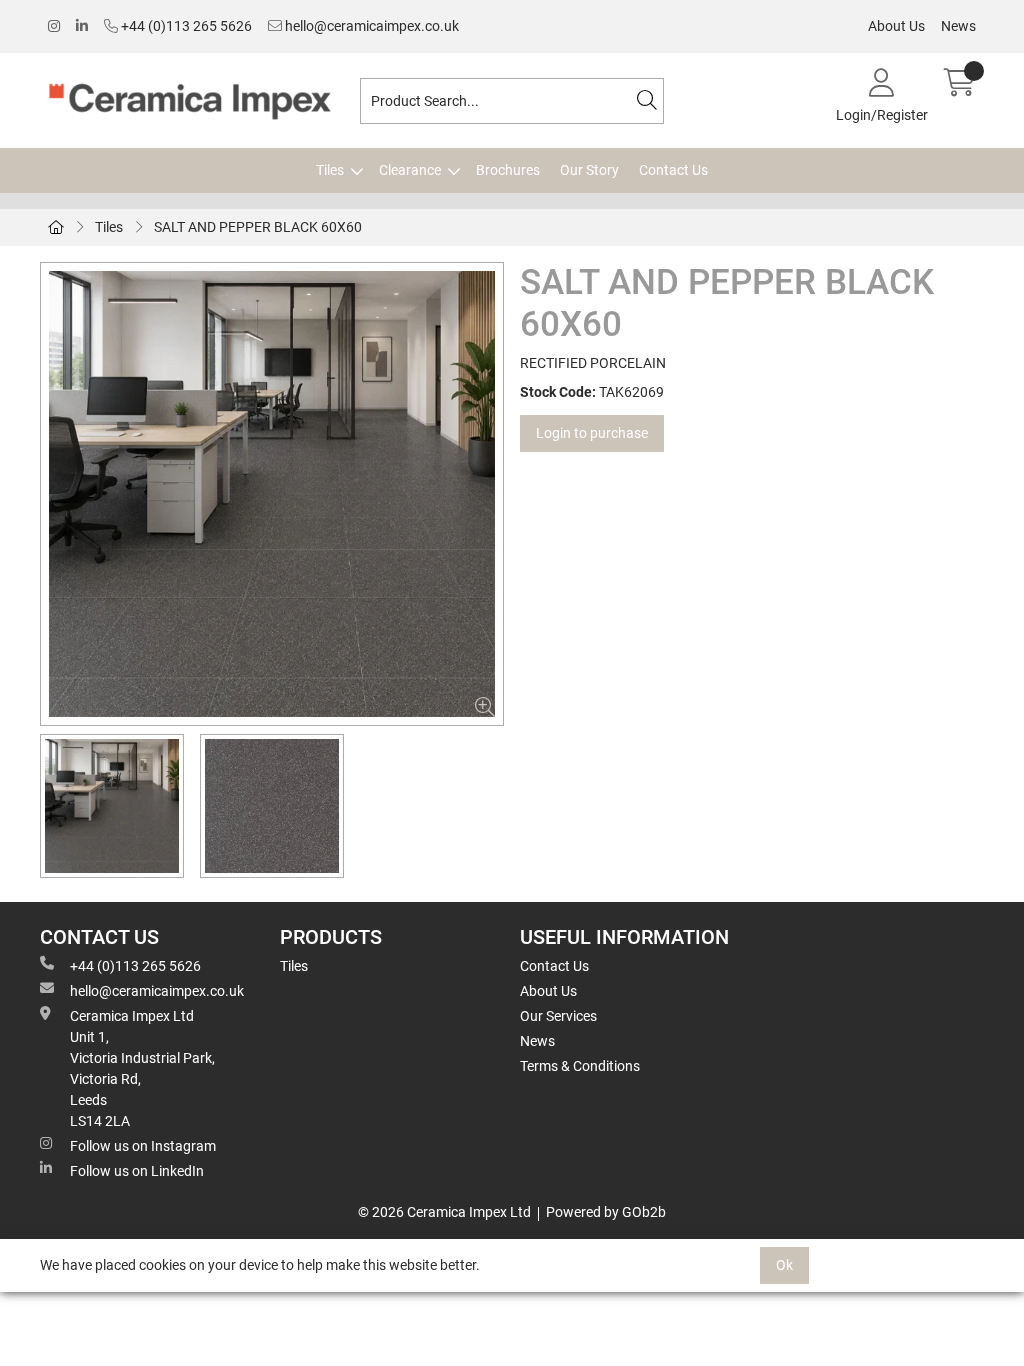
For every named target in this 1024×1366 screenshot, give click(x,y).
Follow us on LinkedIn (137, 1171)
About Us (896, 26)
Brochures (508, 170)
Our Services (558, 1016)
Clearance (410, 170)
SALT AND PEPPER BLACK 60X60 (258, 227)
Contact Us (673, 170)
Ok (784, 1265)
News (958, 26)
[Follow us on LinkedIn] (82, 26)
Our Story (589, 170)
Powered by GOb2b (606, 1212)
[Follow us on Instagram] (54, 26)
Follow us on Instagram (143, 1146)
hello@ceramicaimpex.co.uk (370, 26)
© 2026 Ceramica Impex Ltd (444, 1212)
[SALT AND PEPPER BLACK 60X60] (272, 494)
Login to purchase (592, 433)
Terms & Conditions (580, 1066)
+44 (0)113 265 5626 (185, 26)
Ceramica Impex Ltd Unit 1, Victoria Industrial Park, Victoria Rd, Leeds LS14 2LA (142, 1068)
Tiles (330, 170)
